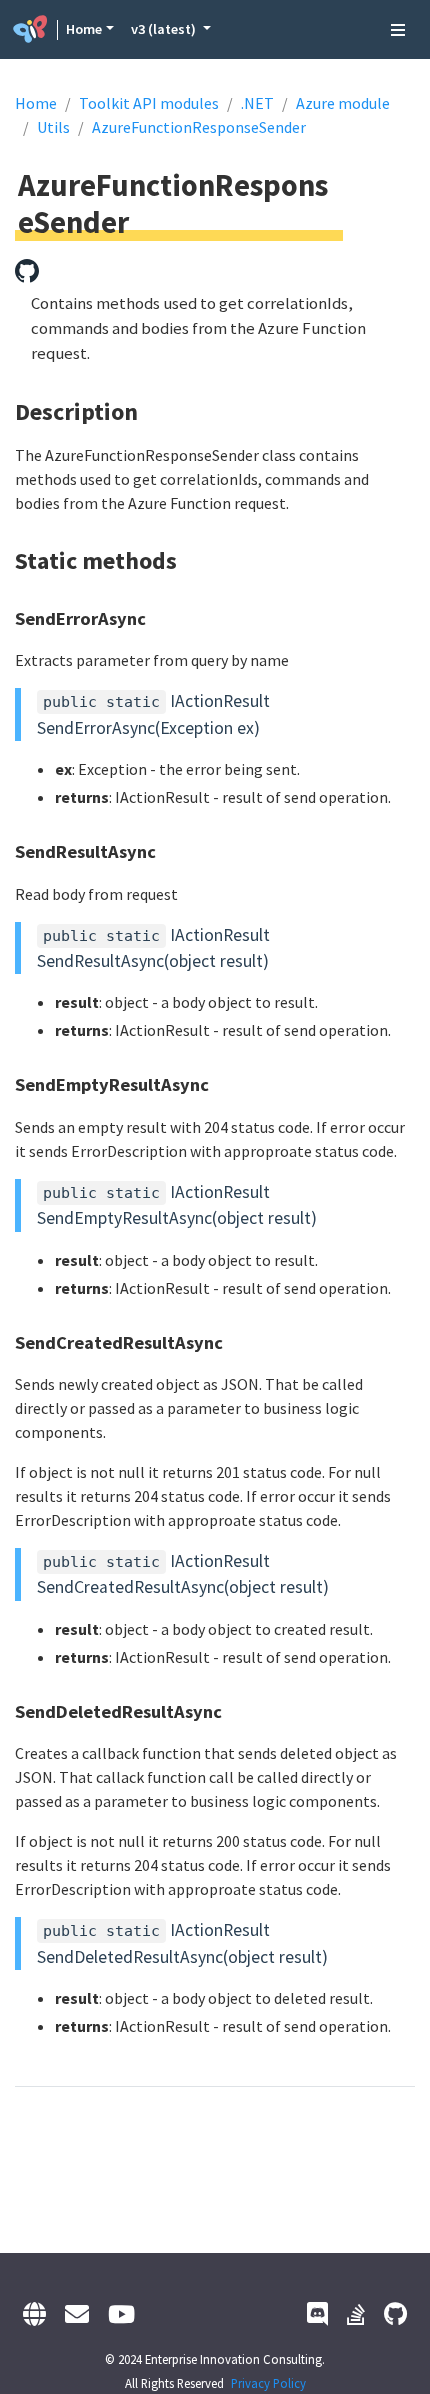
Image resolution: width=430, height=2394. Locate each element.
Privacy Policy (268, 2383)
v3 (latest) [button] (165, 29)
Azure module (343, 103)
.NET (257, 103)
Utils (53, 127)
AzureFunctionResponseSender (199, 127)
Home (84, 29)
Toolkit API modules (149, 103)
